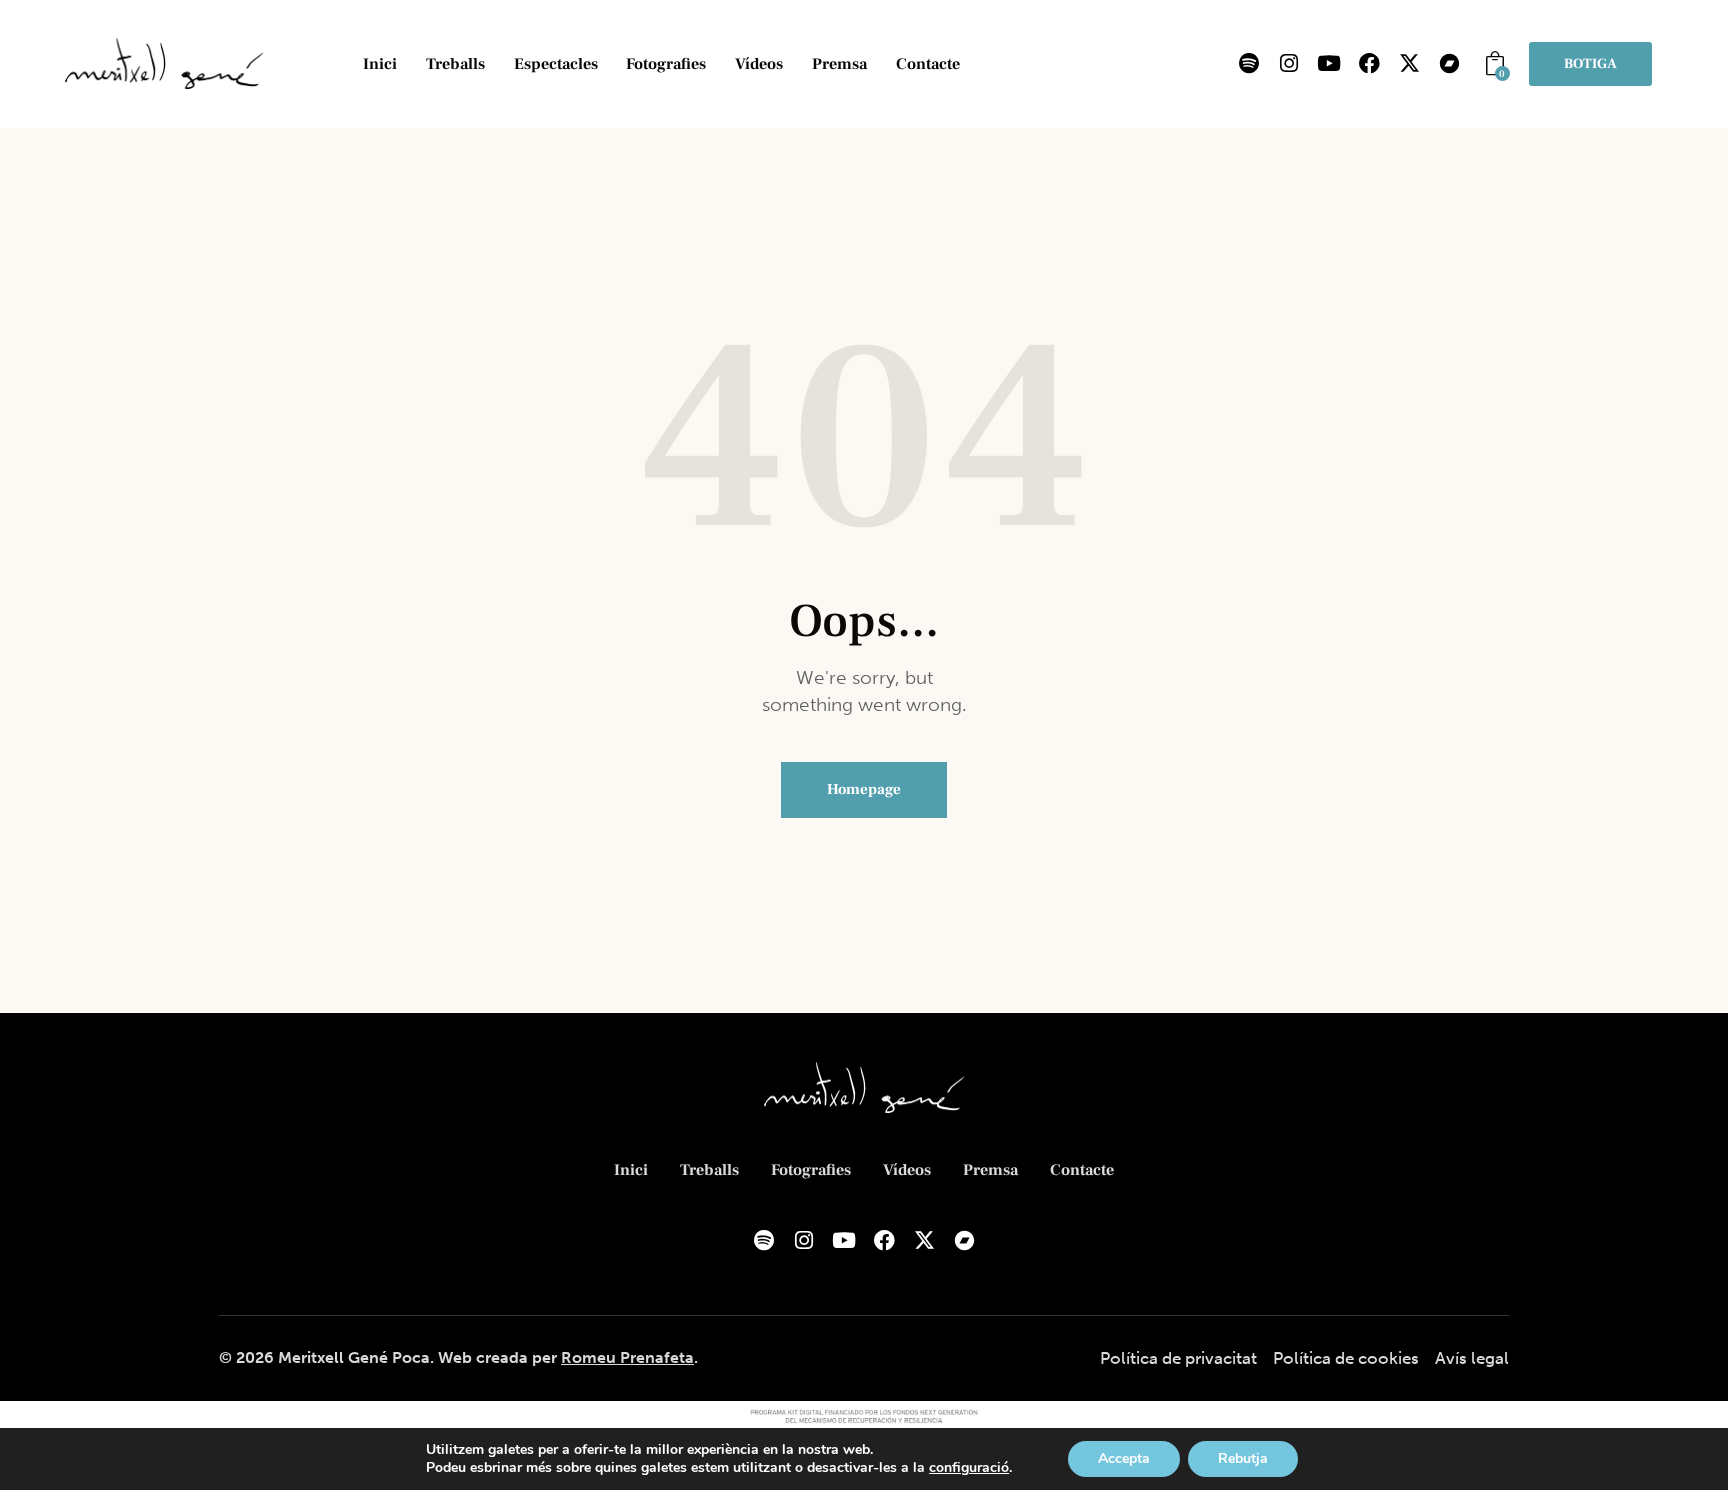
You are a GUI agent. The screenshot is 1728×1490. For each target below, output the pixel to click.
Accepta (1124, 1458)
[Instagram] (1289, 64)
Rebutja (1243, 1458)
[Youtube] (1329, 64)
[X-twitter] (1409, 64)
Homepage (864, 789)
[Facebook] (1369, 64)
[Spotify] (1249, 64)
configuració (969, 1468)
